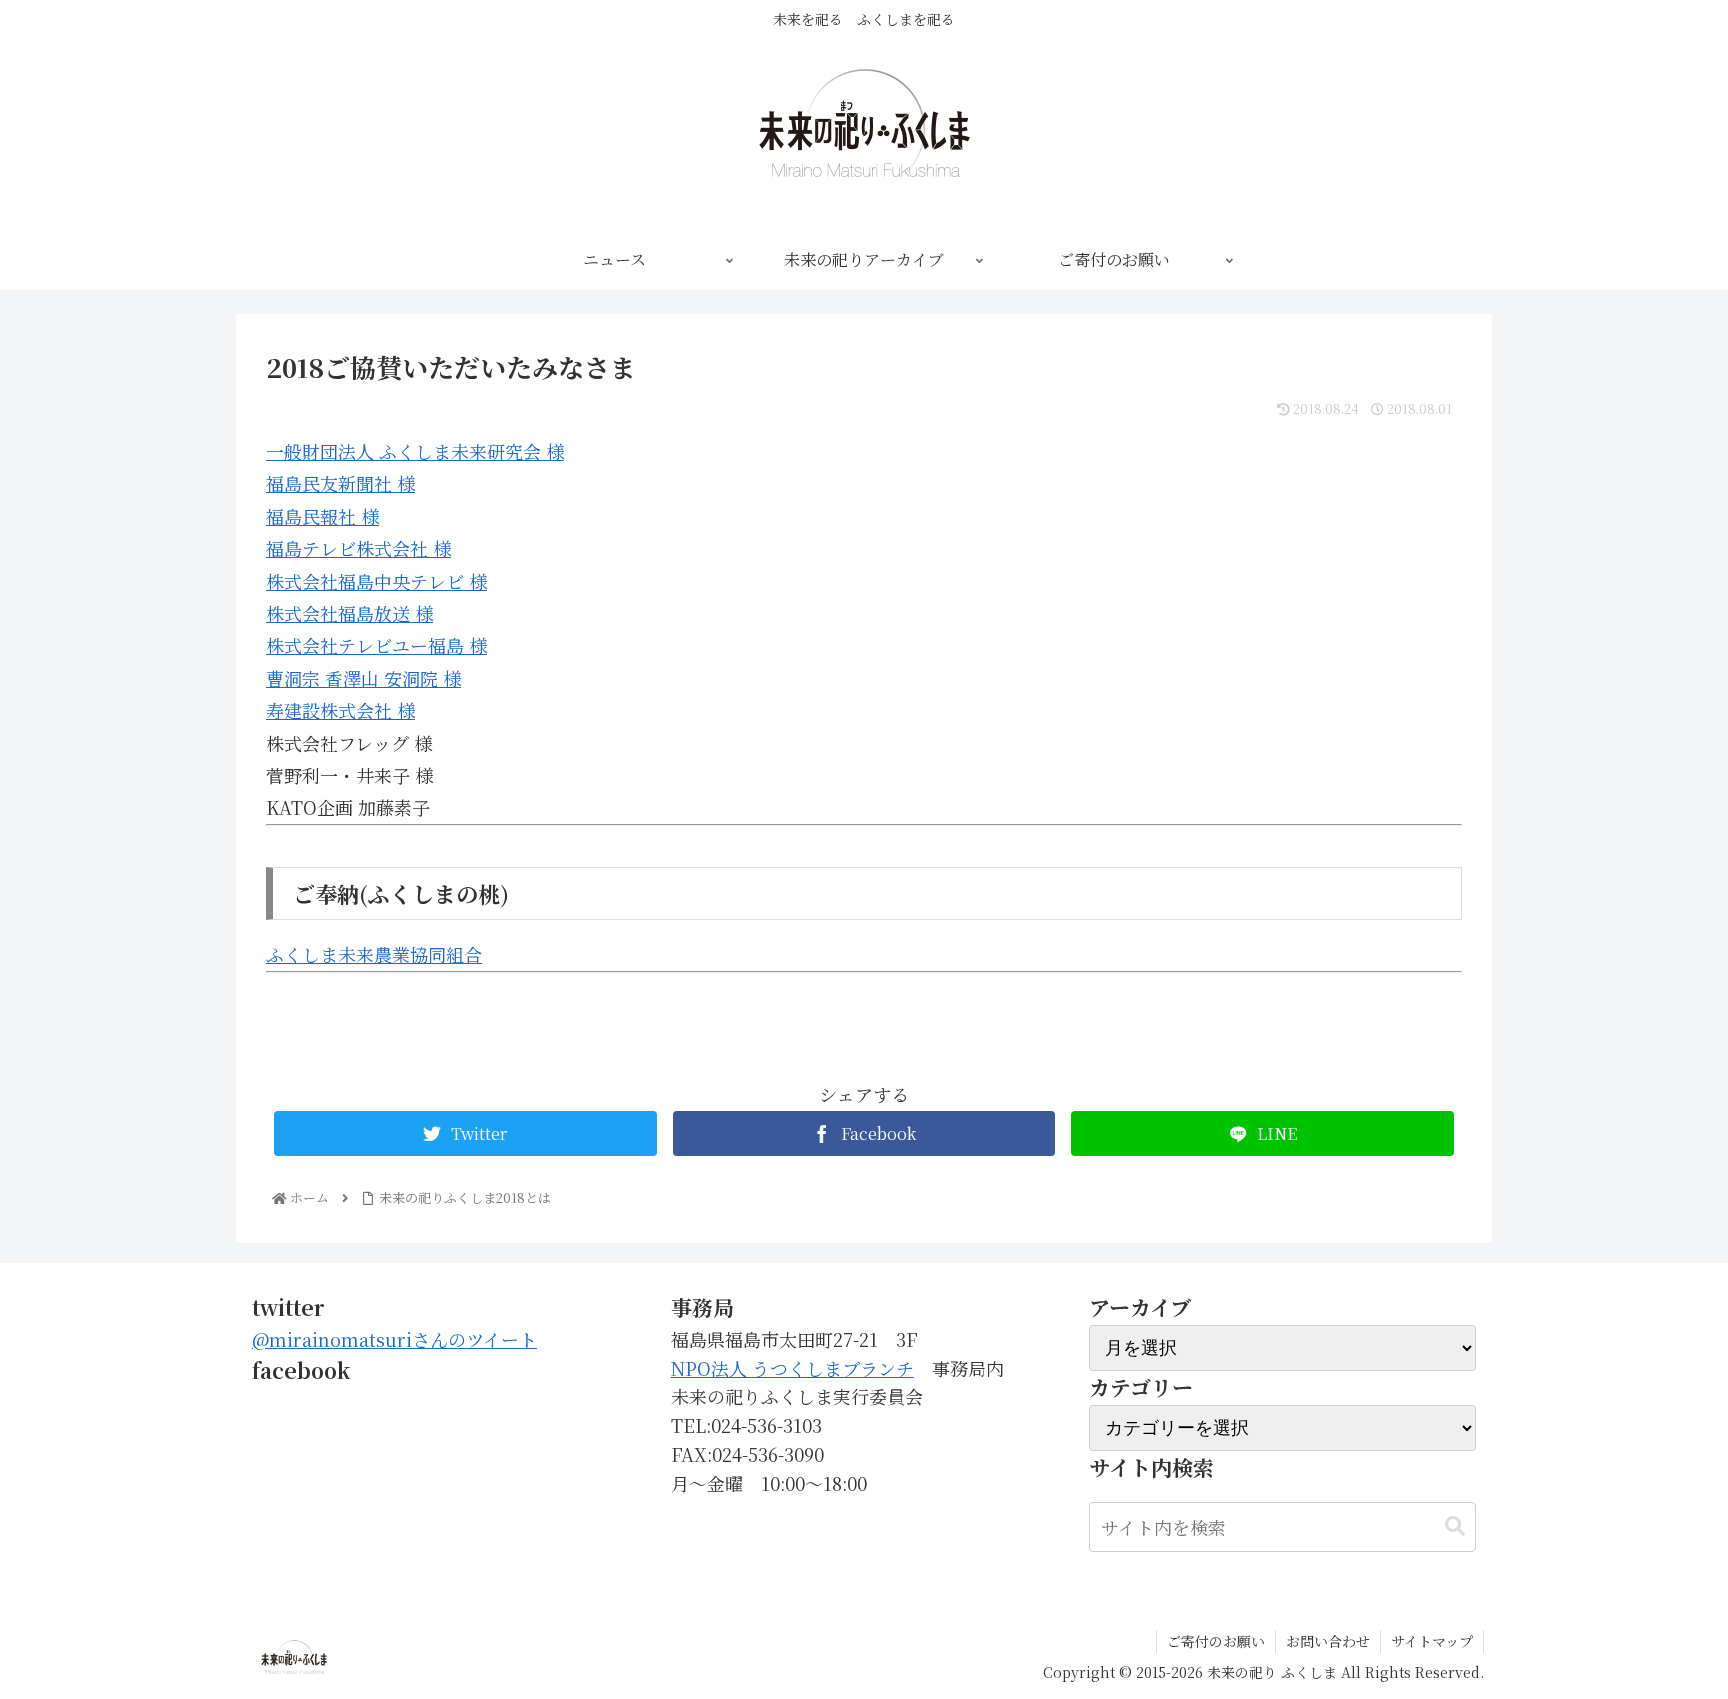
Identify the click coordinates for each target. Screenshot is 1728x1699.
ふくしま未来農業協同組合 (374, 954)
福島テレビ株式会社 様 (358, 548)
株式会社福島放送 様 (349, 613)
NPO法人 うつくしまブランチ (792, 1368)
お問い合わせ (1328, 1641)
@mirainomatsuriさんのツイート (394, 1339)
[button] (1455, 1526)
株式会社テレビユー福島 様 (376, 645)
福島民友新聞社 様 (340, 483)
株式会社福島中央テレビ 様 (376, 581)
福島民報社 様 (322, 516)
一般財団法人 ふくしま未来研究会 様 (415, 451)
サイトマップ (1432, 1641)
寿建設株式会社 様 (340, 710)
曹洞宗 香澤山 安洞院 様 (363, 678)
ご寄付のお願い (1216, 1641)
